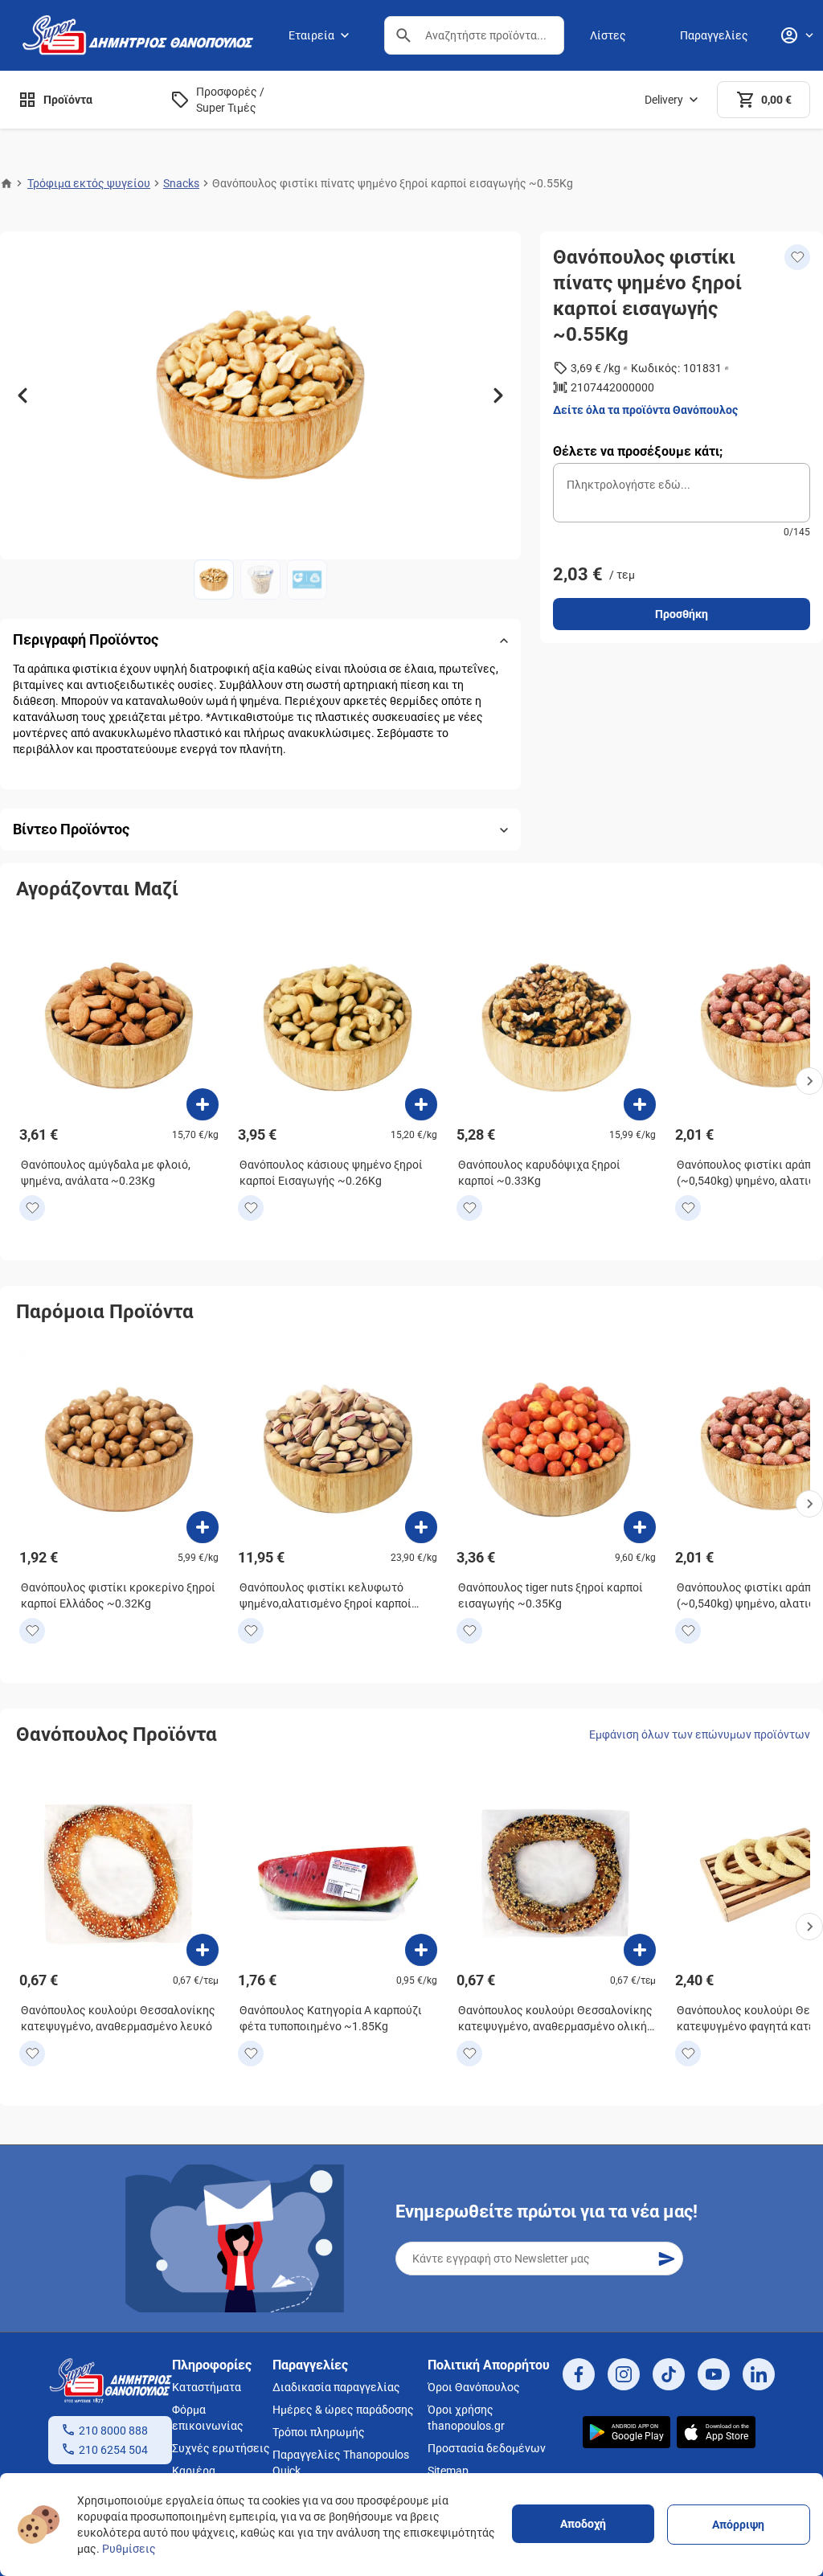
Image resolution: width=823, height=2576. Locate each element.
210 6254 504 (113, 2450)
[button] (403, 35)
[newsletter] (666, 2259)
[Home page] (6, 183)
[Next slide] (809, 1081)
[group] (260, 395)
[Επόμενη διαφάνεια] (498, 395)
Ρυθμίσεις (129, 2549)
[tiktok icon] (669, 2374)
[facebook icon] (579, 2374)
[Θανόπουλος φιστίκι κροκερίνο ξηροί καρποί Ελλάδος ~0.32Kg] (203, 1527)
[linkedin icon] (759, 2374)
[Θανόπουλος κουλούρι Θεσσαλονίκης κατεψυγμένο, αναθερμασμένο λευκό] (203, 1950)
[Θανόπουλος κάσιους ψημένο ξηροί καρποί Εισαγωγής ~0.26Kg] (421, 1104)
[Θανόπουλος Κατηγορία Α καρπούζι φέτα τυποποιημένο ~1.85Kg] (421, 1950)
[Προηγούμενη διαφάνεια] (23, 395)
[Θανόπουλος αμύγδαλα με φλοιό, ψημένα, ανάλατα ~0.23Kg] (203, 1104)
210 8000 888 (113, 2431)
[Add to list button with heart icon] (32, 1208)
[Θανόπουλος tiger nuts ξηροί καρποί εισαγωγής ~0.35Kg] (640, 1527)
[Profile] (796, 35)
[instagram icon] (624, 2374)
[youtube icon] (714, 2374)
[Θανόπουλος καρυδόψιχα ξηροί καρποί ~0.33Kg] (640, 1104)
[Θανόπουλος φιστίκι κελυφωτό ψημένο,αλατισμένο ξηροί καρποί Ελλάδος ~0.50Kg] (421, 1527)
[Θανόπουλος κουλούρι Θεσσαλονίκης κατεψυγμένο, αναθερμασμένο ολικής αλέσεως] (640, 1950)
